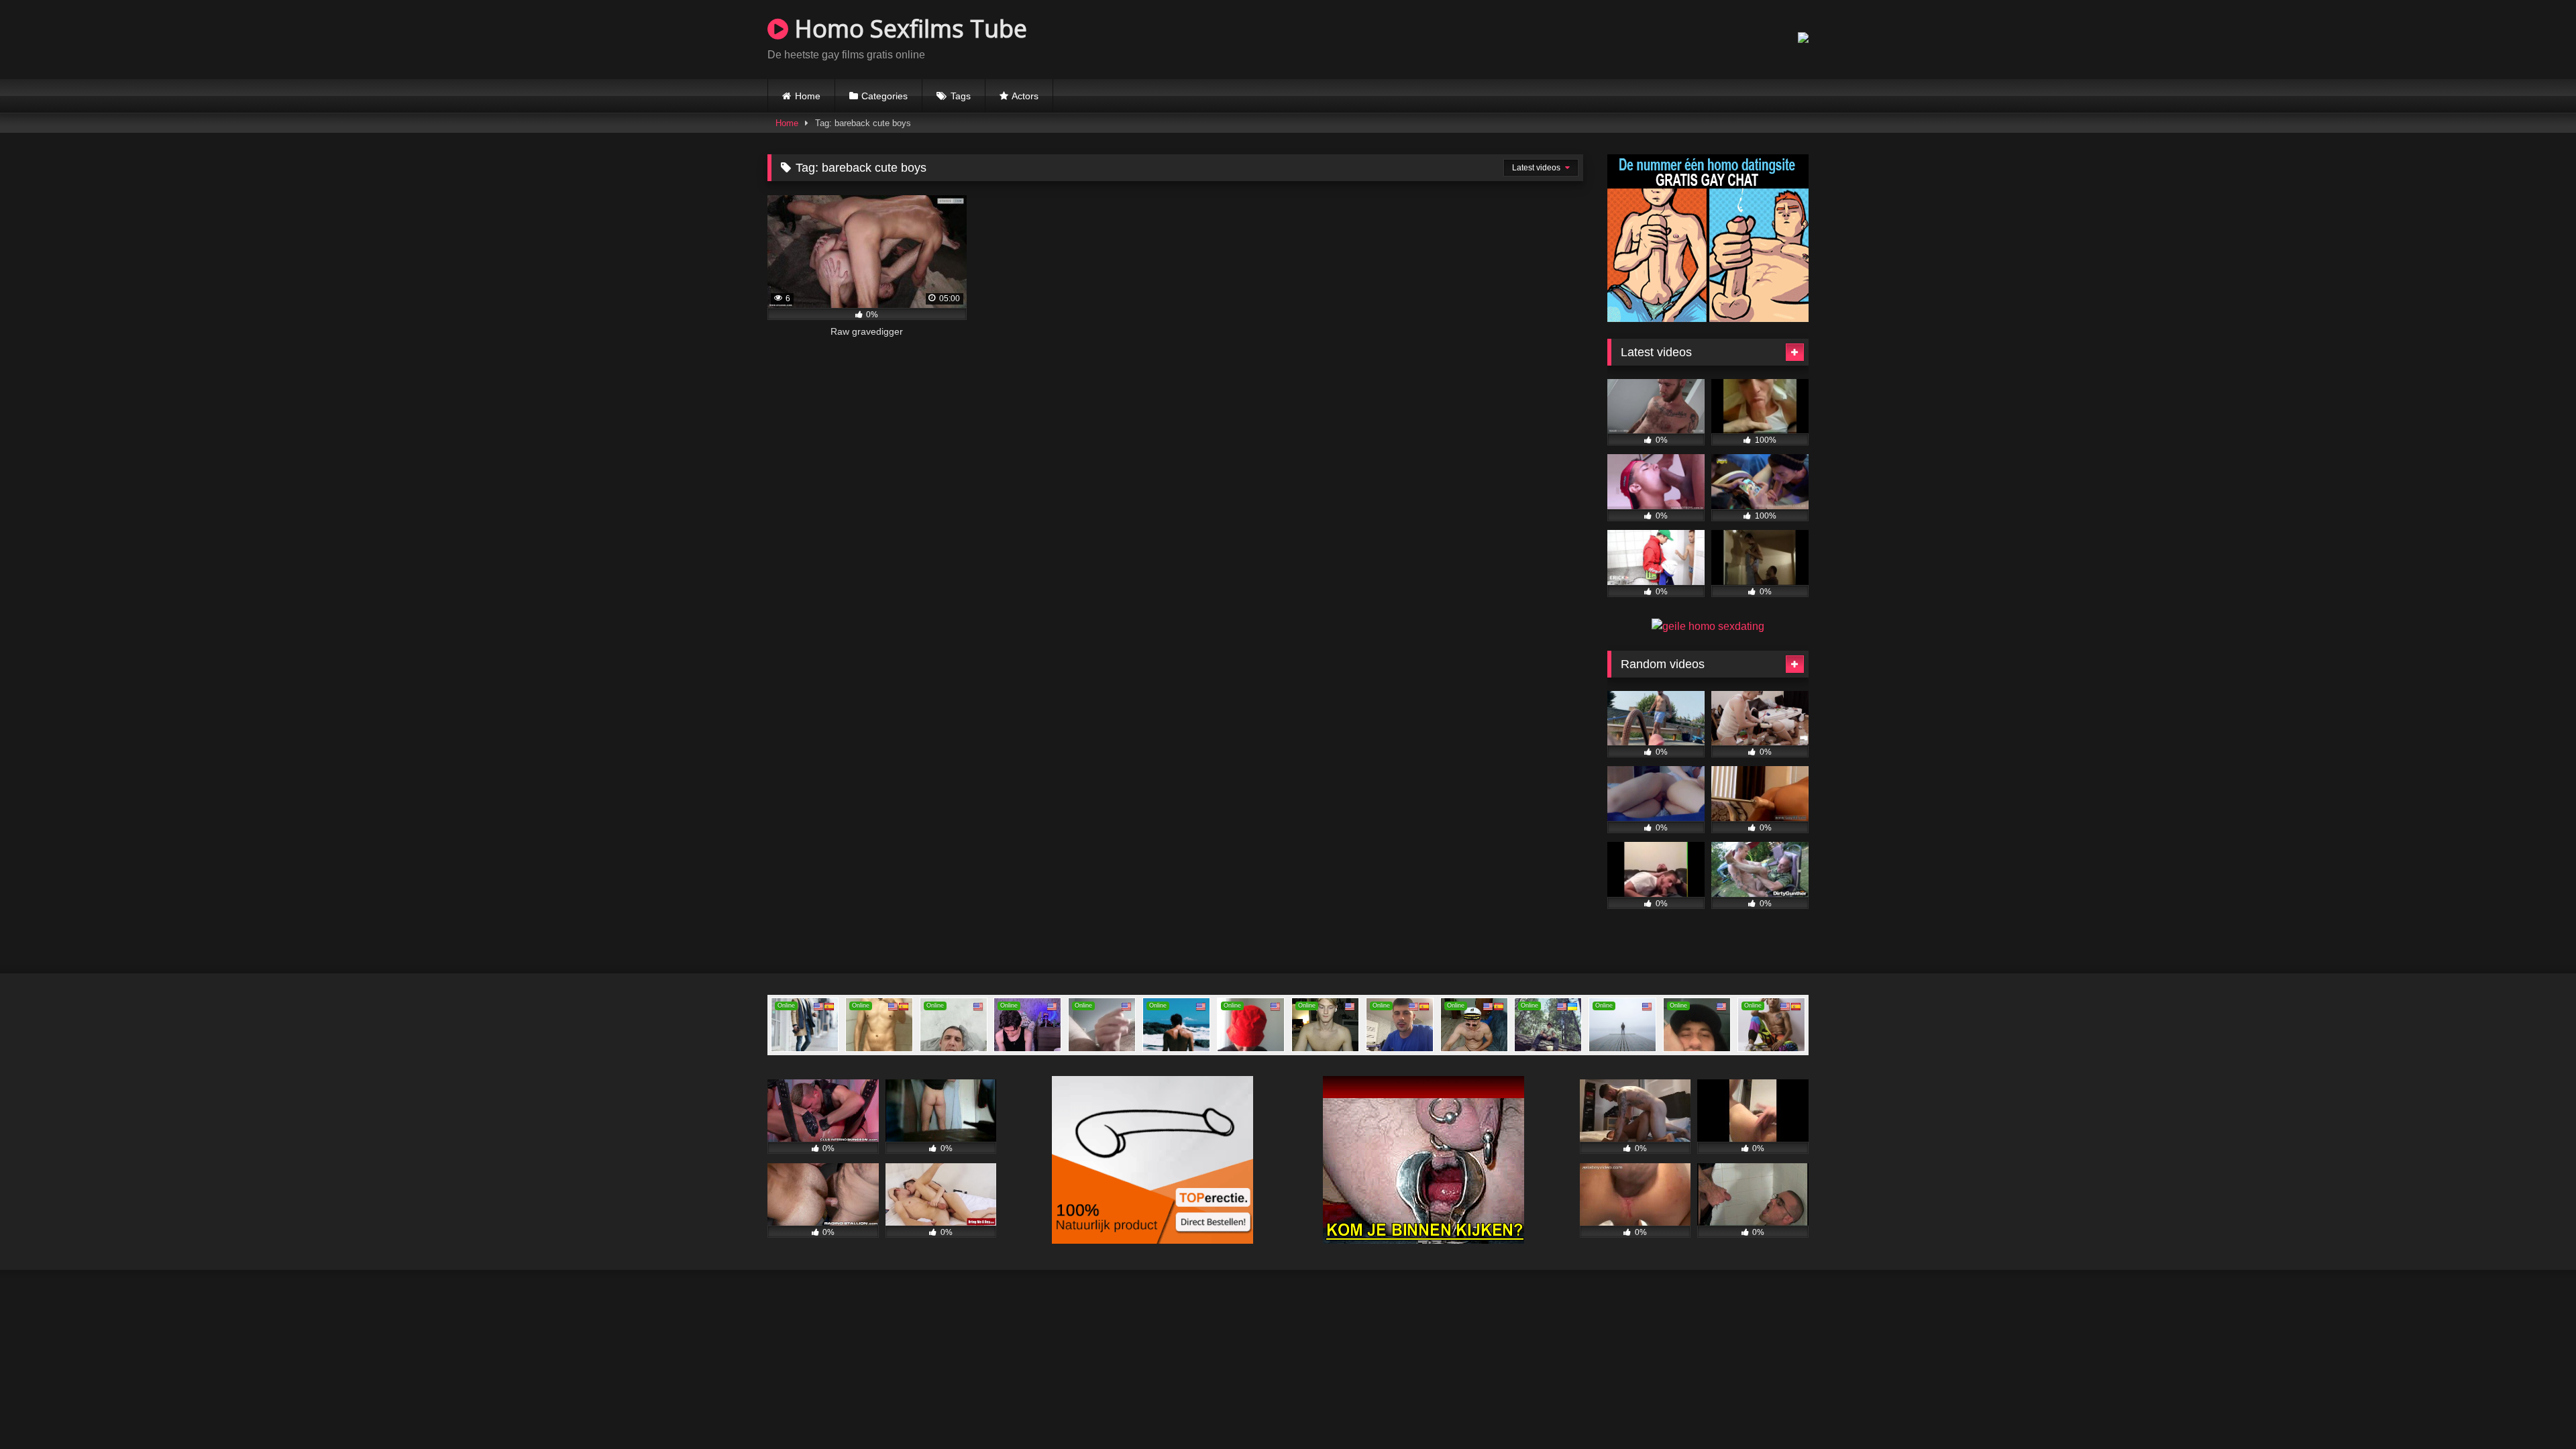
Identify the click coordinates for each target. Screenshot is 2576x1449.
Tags (961, 96)
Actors (1025, 96)
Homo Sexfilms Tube (908, 29)
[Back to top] (2534, 1409)
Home (808, 96)
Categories (884, 96)
